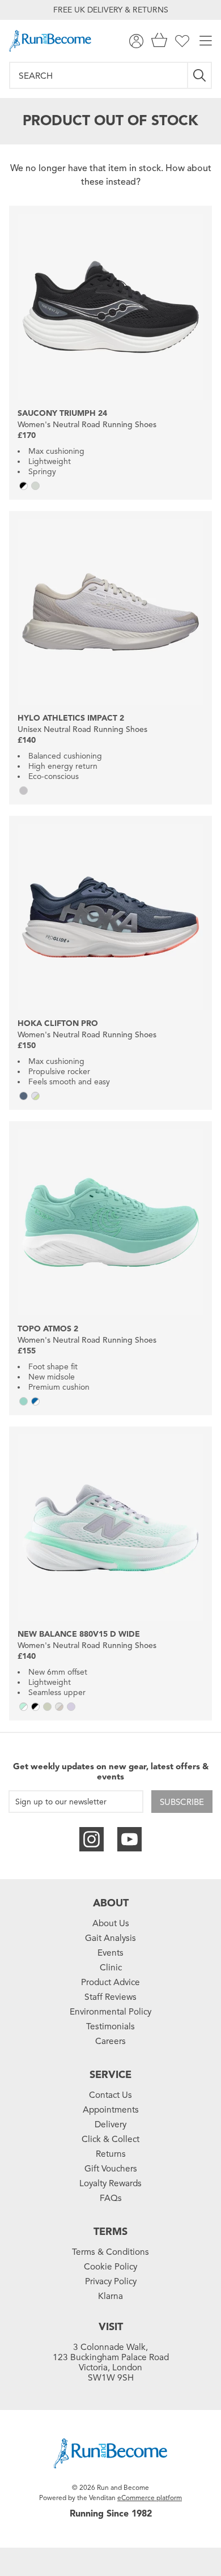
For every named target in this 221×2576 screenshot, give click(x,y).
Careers (110, 2041)
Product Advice (110, 1982)
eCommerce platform (150, 2498)
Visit (111, 2327)
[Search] (200, 75)
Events (110, 1953)
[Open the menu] (206, 41)
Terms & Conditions (110, 2252)
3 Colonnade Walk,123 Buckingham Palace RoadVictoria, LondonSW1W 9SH (111, 2362)
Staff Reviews (110, 1997)
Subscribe (182, 1802)
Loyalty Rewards (110, 2183)
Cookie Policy (110, 2267)
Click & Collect (110, 2139)
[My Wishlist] (182, 41)
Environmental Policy (110, 2012)
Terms (110, 2232)
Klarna (110, 2296)
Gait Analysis (110, 1938)
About (111, 1903)
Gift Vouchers (111, 2169)
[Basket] (159, 41)
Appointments (111, 2110)
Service (110, 2075)
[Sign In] (136, 41)
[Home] (50, 41)
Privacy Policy (111, 2281)
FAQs (111, 2198)
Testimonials (110, 2026)
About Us (111, 1923)
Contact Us (110, 2095)
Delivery (110, 2124)
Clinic (111, 1968)
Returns (111, 2154)
